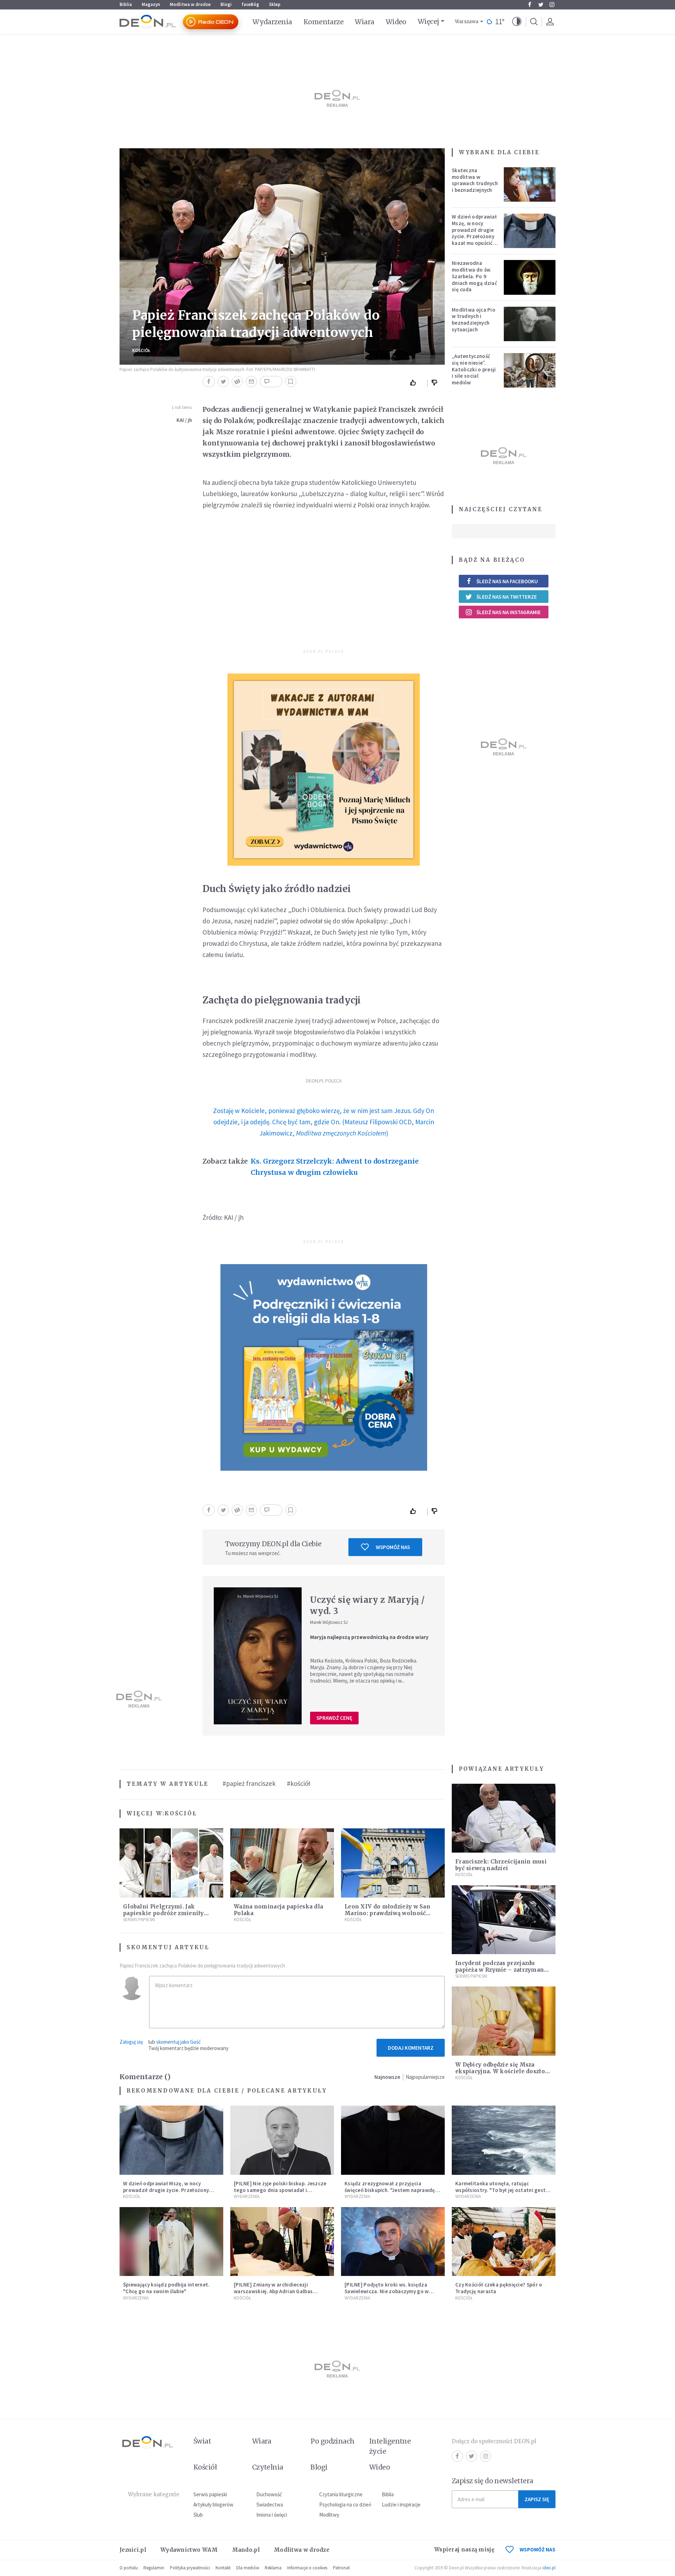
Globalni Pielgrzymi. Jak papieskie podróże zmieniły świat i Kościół (163, 1913)
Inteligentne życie (390, 2446)
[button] (517, 22)
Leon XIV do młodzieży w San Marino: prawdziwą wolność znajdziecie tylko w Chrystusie (389, 1913)
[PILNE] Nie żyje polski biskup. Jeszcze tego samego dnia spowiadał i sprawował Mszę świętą (280, 2190)
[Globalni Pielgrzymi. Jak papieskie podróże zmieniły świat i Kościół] (171, 1863)
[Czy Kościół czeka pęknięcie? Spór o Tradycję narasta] (504, 2242)
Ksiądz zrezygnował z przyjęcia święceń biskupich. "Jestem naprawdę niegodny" (390, 2190)
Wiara (364, 22)
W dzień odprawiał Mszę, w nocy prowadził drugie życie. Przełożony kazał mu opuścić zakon (474, 233)
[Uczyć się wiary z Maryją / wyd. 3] (258, 1656)
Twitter (541, 5)
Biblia (126, 4)
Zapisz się (537, 2499)
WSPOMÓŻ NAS (538, 2549)
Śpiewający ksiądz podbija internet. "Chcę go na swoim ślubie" (166, 2288)
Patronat (341, 2568)
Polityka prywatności (190, 2568)
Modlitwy (329, 2515)
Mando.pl (246, 2550)
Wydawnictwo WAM (189, 2550)
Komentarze (324, 22)
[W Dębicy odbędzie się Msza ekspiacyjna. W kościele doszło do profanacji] (504, 2021)
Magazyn (151, 4)
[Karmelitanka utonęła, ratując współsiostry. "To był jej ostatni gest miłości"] (504, 2140)
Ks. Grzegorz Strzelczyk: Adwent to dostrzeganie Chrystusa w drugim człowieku (335, 1167)
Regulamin (154, 2568)
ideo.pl (549, 2568)
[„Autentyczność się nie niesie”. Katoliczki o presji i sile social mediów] (530, 370)
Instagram (552, 5)
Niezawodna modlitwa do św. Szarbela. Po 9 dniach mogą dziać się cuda (474, 276)
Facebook (529, 5)
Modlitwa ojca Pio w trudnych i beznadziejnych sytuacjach (474, 320)
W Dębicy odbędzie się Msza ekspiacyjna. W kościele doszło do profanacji (500, 2071)
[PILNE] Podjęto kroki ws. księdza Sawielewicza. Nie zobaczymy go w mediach (387, 2291)
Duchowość (269, 2494)
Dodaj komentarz (411, 2048)
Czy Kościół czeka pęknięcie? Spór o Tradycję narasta (499, 2288)
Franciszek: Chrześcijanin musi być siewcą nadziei (501, 1865)
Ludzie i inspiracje (401, 2505)
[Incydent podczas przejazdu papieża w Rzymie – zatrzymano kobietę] (504, 1920)
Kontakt (223, 2568)
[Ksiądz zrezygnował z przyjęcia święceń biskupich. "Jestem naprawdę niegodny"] (393, 2140)
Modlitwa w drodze (190, 4)
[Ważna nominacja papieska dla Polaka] (282, 1863)
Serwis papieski (210, 2494)
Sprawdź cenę (334, 1718)
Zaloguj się (131, 2042)
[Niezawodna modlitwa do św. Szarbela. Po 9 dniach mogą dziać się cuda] (530, 277)
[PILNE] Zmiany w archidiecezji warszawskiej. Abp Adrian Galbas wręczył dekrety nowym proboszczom (280, 2291)
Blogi (226, 4)
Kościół (141, 350)
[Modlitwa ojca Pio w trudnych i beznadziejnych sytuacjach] (530, 324)
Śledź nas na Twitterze (507, 597)
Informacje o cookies (307, 2568)
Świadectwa (270, 2505)
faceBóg (250, 4)
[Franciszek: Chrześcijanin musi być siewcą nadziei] (504, 1818)
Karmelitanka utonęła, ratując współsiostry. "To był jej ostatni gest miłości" (500, 2190)
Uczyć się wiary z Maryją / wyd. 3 (367, 1605)
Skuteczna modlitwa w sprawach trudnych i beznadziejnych (475, 180)
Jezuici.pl (133, 2550)
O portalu (129, 2568)
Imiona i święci (272, 2515)
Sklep (275, 4)
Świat (202, 2441)
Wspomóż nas (393, 1547)
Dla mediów (248, 2568)
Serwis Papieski (139, 1920)
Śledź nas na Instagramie (509, 612)
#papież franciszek (249, 1783)
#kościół (298, 1783)
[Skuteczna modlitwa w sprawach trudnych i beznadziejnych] (530, 184)
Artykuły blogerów (213, 2505)
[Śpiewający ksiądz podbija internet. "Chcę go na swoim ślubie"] (171, 2242)
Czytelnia (268, 2467)
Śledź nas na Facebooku (507, 581)
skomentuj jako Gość (178, 2042)
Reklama (273, 2568)
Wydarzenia (272, 22)
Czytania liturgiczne (341, 2494)
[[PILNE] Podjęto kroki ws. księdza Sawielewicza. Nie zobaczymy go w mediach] (393, 2242)
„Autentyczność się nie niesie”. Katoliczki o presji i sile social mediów (474, 369)
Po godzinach (333, 2441)
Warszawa (467, 22)
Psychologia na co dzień (345, 2505)
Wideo (396, 22)
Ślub (198, 2515)
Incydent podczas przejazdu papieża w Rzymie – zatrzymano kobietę (502, 1970)
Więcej (428, 21)
